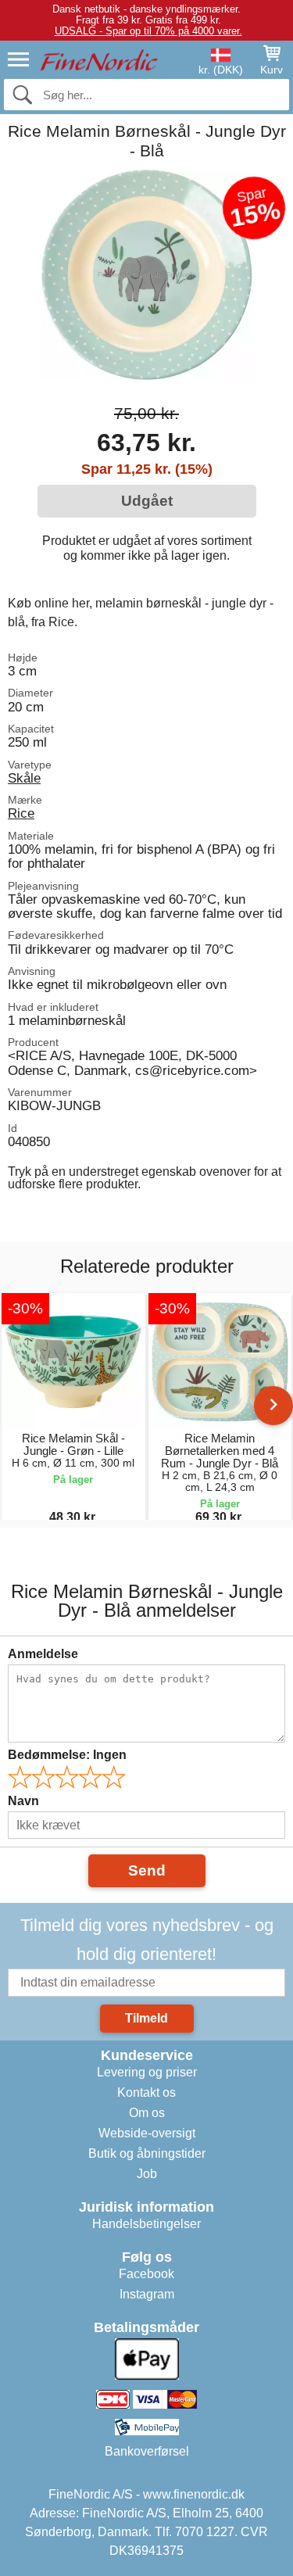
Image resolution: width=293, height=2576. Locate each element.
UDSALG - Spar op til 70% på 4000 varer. (148, 31)
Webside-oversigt (147, 2133)
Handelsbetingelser (146, 2224)
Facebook (146, 2274)
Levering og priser (147, 2072)
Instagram (147, 2294)
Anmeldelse (43, 1654)
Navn (23, 1801)
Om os (147, 2113)
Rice (21, 813)
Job (147, 2174)
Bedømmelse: (67, 1755)
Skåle (24, 778)
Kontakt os (146, 2092)
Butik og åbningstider (147, 2153)
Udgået (147, 501)
